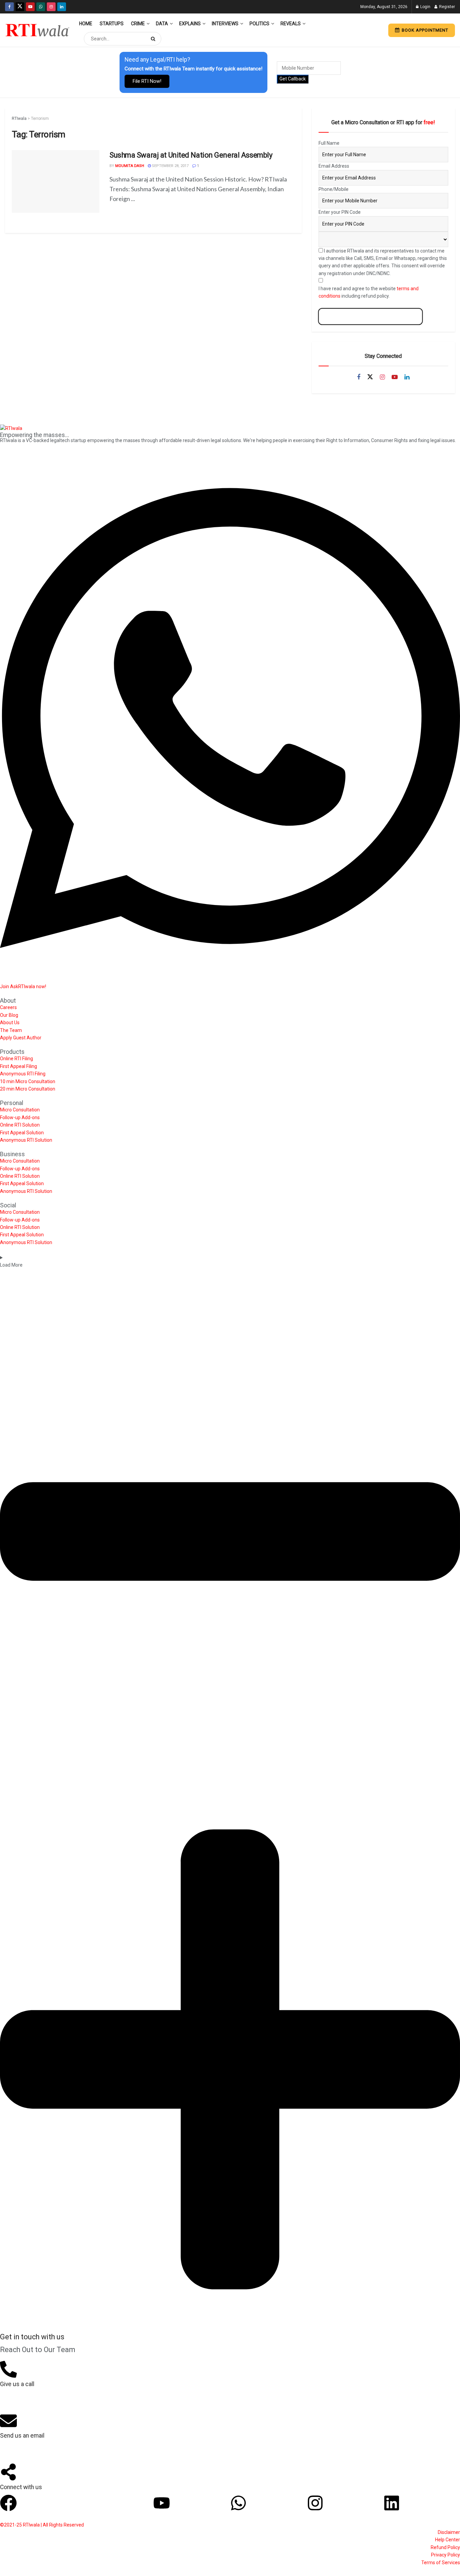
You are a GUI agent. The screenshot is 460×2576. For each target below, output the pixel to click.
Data (162, 24)
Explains (190, 24)
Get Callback (293, 79)
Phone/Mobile (334, 189)
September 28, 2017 (170, 166)
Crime (138, 24)
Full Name (329, 143)
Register (447, 7)
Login (425, 7)
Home (86, 24)
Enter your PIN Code (340, 212)
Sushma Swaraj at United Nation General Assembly (191, 155)
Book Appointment (424, 30)
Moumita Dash (130, 166)
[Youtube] (162, 2503)
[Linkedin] (392, 2503)
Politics (259, 24)
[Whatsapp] (238, 2503)
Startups (112, 24)
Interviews (225, 24)
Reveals (291, 24)
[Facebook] (8, 2503)
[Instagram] (315, 2503)
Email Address (334, 166)
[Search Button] (154, 39)
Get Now (370, 316)
